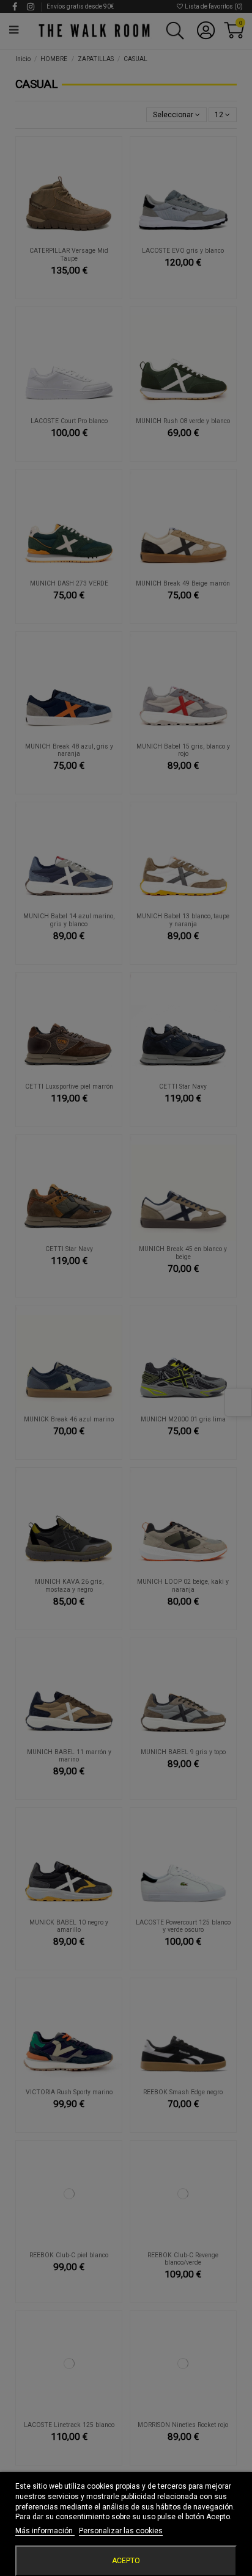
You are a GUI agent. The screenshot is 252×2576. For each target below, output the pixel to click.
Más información (45, 2531)
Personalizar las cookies (121, 2531)
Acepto (126, 2561)
